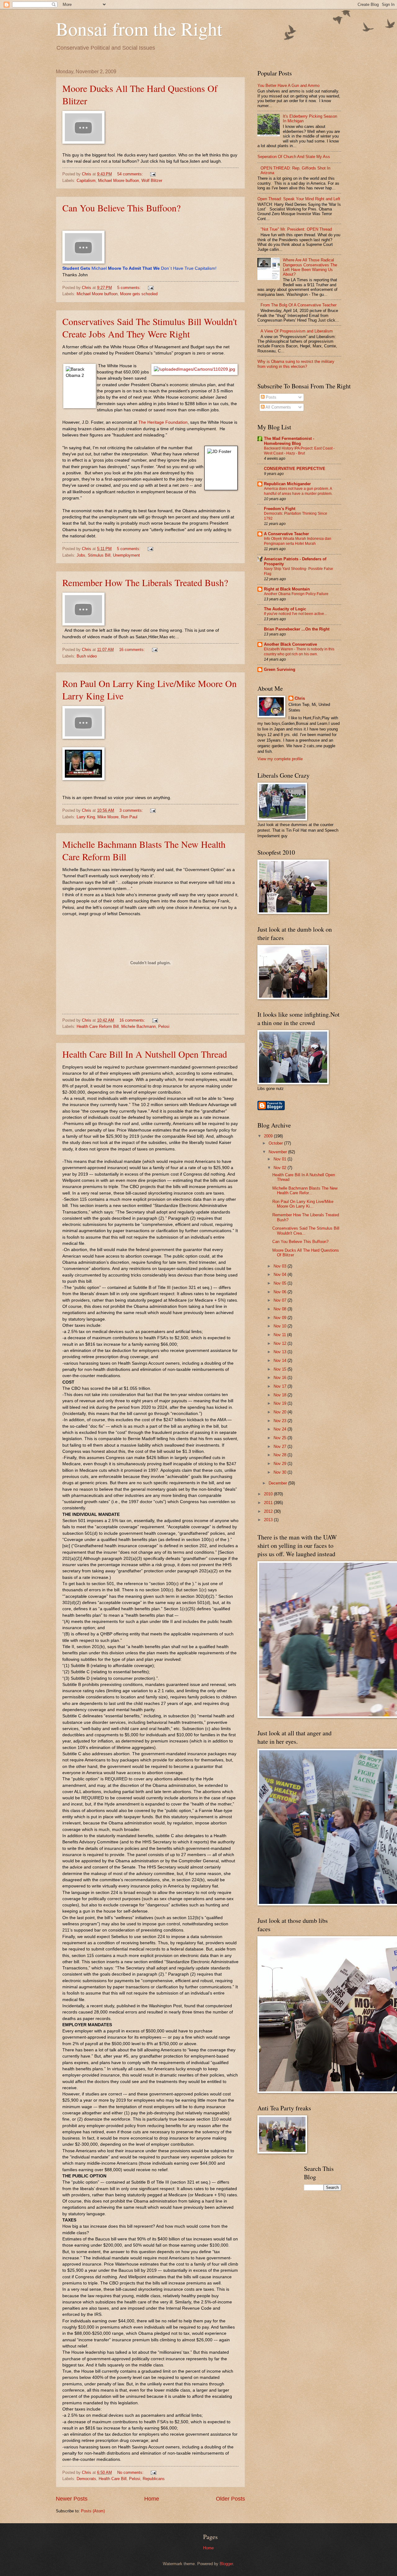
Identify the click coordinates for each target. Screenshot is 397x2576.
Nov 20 (281, 1412)
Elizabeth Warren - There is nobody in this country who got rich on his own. (299, 652)
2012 (269, 1511)
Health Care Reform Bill (98, 1026)
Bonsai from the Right (139, 29)
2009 (269, 1136)
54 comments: (131, 174)
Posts (270, 397)
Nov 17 (281, 1386)
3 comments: (132, 810)
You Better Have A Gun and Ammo (288, 86)
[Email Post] (153, 174)
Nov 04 (281, 1274)
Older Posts (230, 2499)
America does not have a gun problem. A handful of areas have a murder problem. (298, 491)
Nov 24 (281, 1429)
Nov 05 (281, 1283)
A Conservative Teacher (286, 534)
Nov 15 (281, 1369)
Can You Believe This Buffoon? (121, 208)
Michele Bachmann (138, 1026)
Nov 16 (281, 1378)
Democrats (86, 2479)
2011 (269, 1503)
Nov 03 (281, 1266)
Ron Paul (129, 817)
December (278, 1483)
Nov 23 (281, 1421)
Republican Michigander (287, 484)
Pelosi (164, 1026)
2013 (269, 1520)
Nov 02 (281, 1168)
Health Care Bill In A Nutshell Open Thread (145, 1054)
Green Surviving (280, 669)
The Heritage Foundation (163, 422)
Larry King (86, 817)
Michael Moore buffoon (118, 181)
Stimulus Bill (99, 555)
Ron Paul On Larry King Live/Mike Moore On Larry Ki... (303, 1204)
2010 (269, 1494)
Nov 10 (281, 1326)
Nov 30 (281, 1472)
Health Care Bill (113, 2479)
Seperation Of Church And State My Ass (294, 157)
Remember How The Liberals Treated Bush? (145, 582)
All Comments (278, 407)
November (278, 1152)
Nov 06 (281, 1292)
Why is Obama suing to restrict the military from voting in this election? (296, 364)
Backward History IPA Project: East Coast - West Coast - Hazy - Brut (299, 451)
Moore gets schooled (139, 294)
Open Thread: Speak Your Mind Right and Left (299, 199)
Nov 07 (281, 1300)
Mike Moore (108, 817)
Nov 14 (281, 1360)
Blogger (226, 2564)
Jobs (81, 555)
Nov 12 (281, 1343)
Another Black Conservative (290, 644)
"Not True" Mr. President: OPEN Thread (296, 229)
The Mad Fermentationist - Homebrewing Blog (289, 441)
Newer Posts (72, 2499)
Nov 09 (281, 1318)
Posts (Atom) (93, 2511)
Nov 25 (281, 1438)
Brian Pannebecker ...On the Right (297, 629)
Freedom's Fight (280, 509)
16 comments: (133, 650)
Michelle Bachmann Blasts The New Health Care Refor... (305, 1191)
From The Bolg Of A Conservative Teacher (299, 305)
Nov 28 (281, 1455)
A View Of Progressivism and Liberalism (297, 331)
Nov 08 (281, 1309)
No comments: (131, 2472)
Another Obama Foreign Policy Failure (296, 594)
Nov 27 (281, 1446)
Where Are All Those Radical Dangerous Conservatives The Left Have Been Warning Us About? (310, 267)
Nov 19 (281, 1403)
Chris (300, 698)
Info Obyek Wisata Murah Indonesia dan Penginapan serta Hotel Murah (298, 541)
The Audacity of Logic (285, 609)
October (276, 1143)
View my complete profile (280, 759)
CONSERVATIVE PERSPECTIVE (295, 469)
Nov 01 (281, 1159)
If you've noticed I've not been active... (295, 614)
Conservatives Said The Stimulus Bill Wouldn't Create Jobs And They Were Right (150, 328)
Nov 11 (280, 1335)
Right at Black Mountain (287, 589)
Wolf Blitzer (152, 181)
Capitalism (86, 181)
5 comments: (130, 288)
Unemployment (126, 555)
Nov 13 (281, 1352)
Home (152, 2499)
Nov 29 (281, 1464)
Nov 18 (281, 1395)
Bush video (87, 656)
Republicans (154, 2479)
